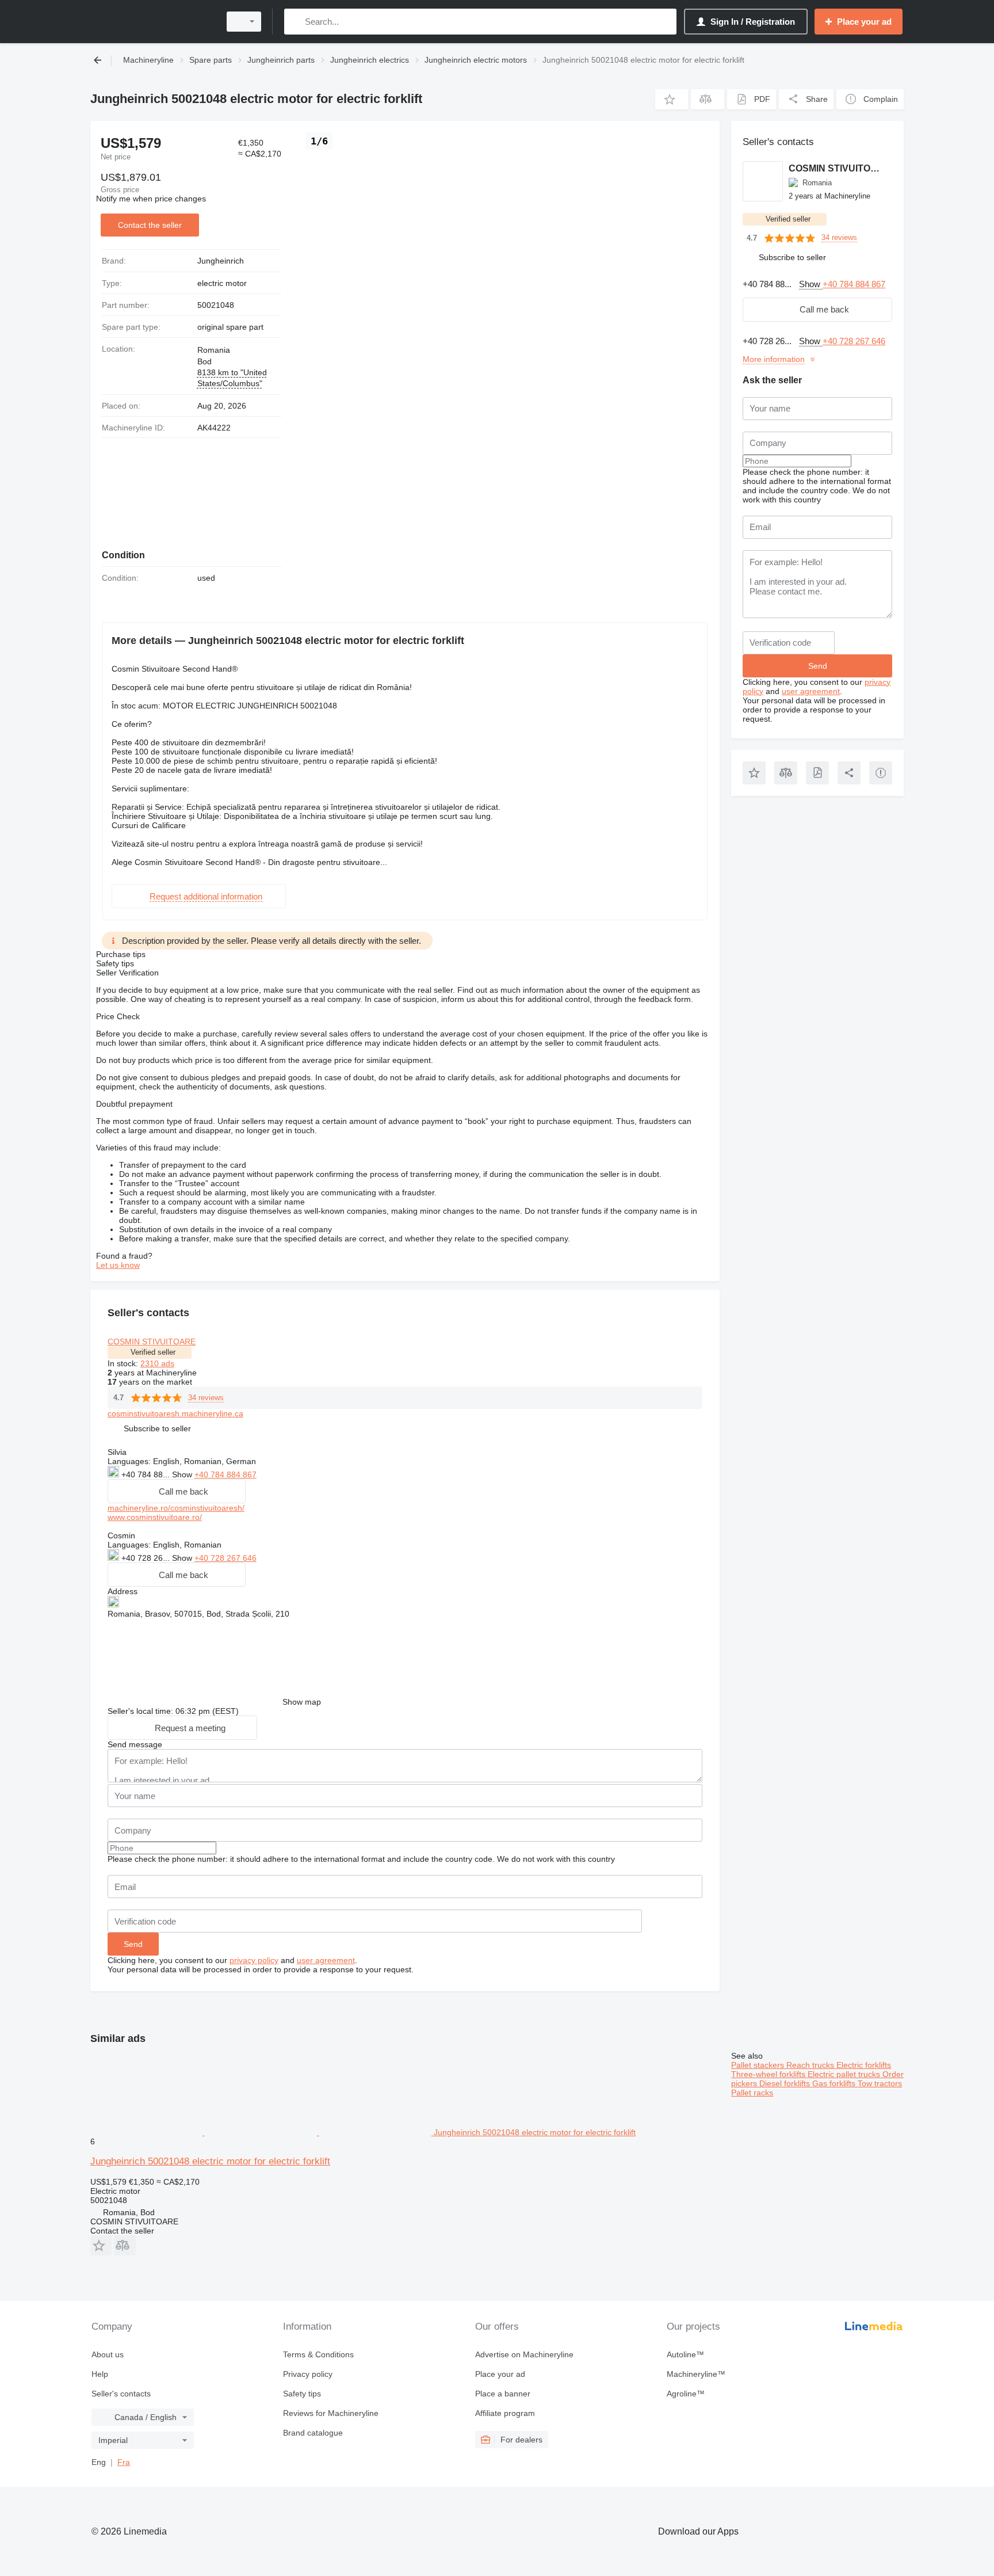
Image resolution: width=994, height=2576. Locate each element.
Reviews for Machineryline (331, 2413)
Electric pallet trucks (845, 2074)
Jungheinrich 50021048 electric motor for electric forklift (210, 2161)
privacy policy (254, 1960)
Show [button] (183, 1474)
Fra (124, 2462)
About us (108, 2354)
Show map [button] (302, 1702)
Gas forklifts (835, 2083)
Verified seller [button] (153, 1352)
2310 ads (157, 1363)
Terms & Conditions (318, 2354)
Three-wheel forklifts (769, 2074)
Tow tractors (880, 2083)
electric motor (222, 283)
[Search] (295, 22)
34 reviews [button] (206, 1398)
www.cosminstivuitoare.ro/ (155, 1517)
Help (100, 2374)
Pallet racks (752, 2093)
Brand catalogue (313, 2433)
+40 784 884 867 (225, 1474)
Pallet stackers (759, 2065)
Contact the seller (150, 225)
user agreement (326, 1960)
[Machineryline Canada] (152, 22)
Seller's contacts (121, 2394)
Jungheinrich (221, 261)
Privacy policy (308, 2374)
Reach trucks (811, 2065)
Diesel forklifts (786, 2083)
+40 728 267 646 (225, 1558)
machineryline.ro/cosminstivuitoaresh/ (176, 1508)
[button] (672, 99)
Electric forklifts (864, 2065)
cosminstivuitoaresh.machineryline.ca (175, 1413)
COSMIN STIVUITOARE (152, 1342)
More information (774, 359)
